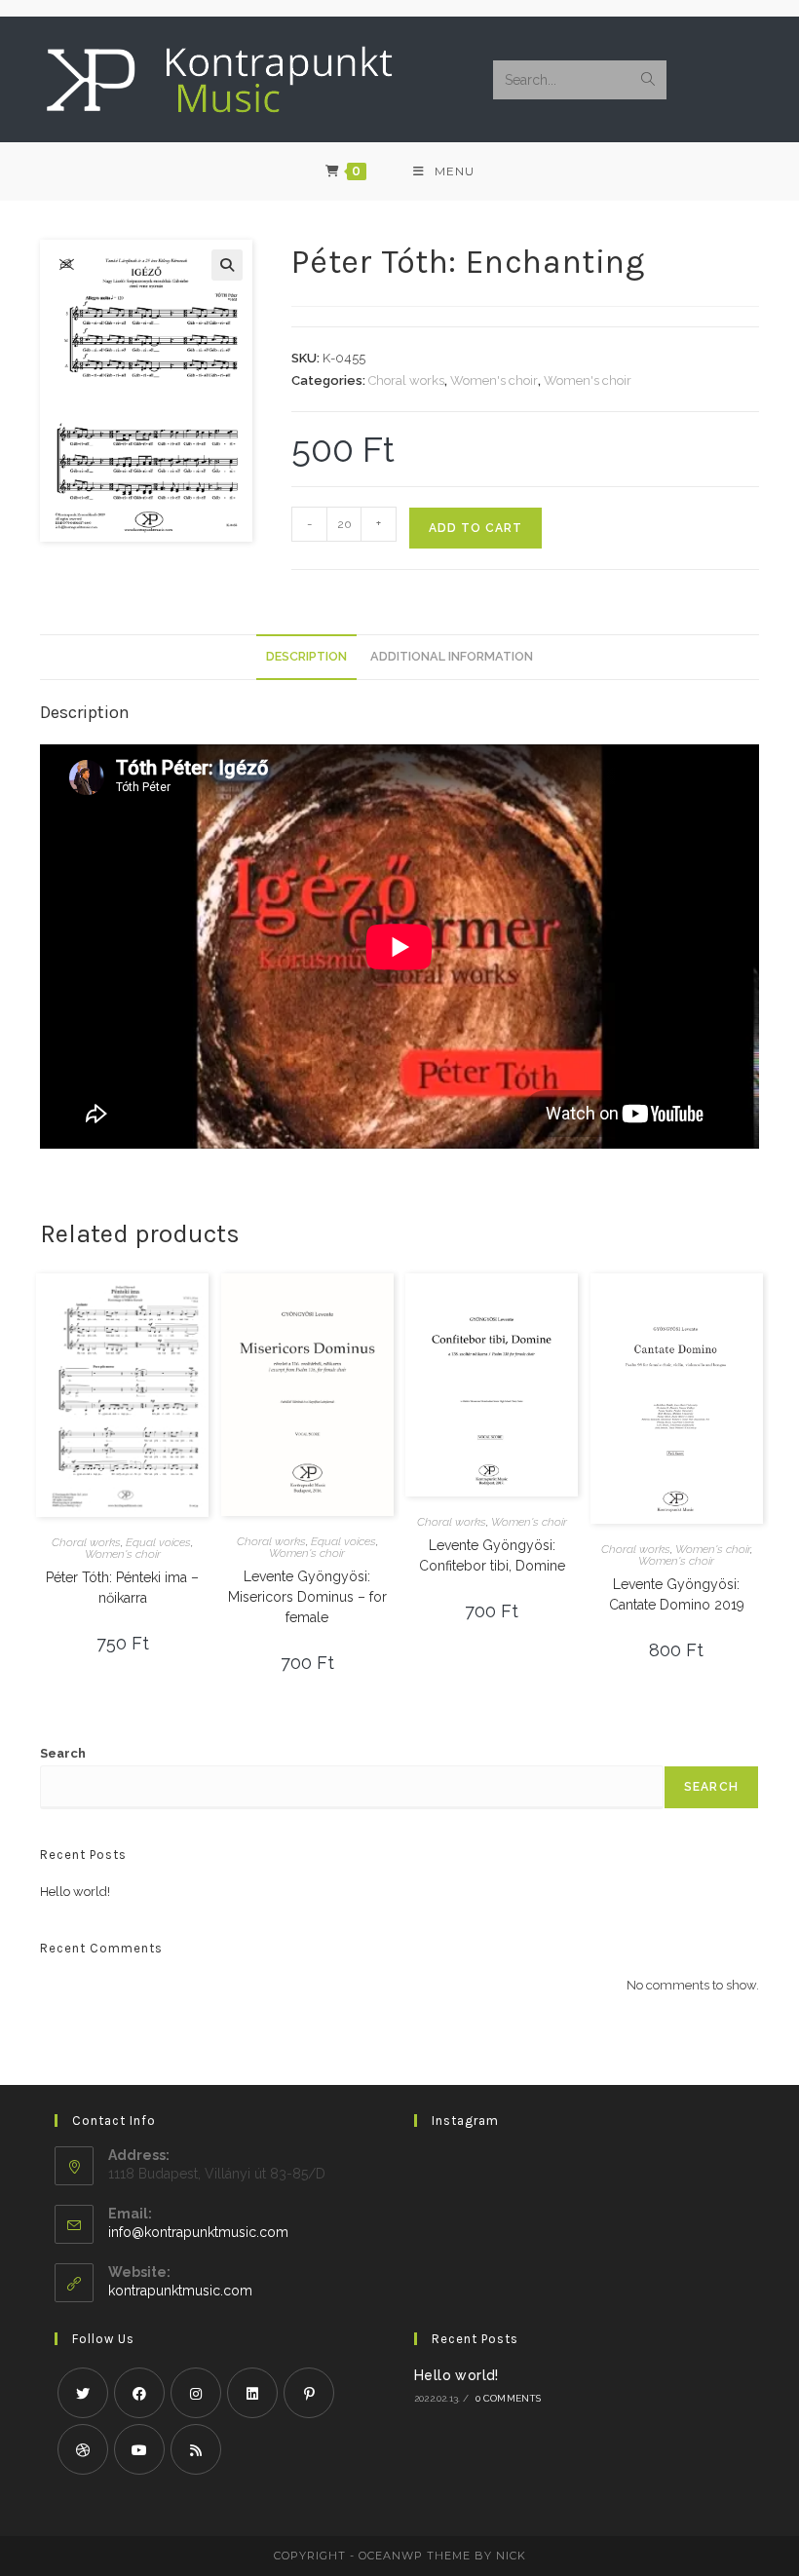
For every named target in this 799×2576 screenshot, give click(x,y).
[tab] (306, 657)
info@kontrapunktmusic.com (198, 2232)
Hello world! (75, 1892)
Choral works (406, 380)
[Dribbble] (83, 2449)
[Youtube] (139, 2449)
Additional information (452, 656)
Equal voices (158, 1542)
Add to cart (476, 528)
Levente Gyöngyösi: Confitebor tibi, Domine (492, 1555)
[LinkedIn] (252, 2393)
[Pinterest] (309, 2393)
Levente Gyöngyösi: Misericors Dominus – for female (307, 1597)
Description (306, 656)
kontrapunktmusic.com (180, 2291)
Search (63, 1753)
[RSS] (196, 2449)
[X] (83, 2393)
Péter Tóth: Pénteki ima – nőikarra (122, 1588)
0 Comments (509, 2398)
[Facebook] (139, 2393)
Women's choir (494, 380)
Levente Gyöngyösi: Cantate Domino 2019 (677, 1594)
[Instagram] (196, 2393)
